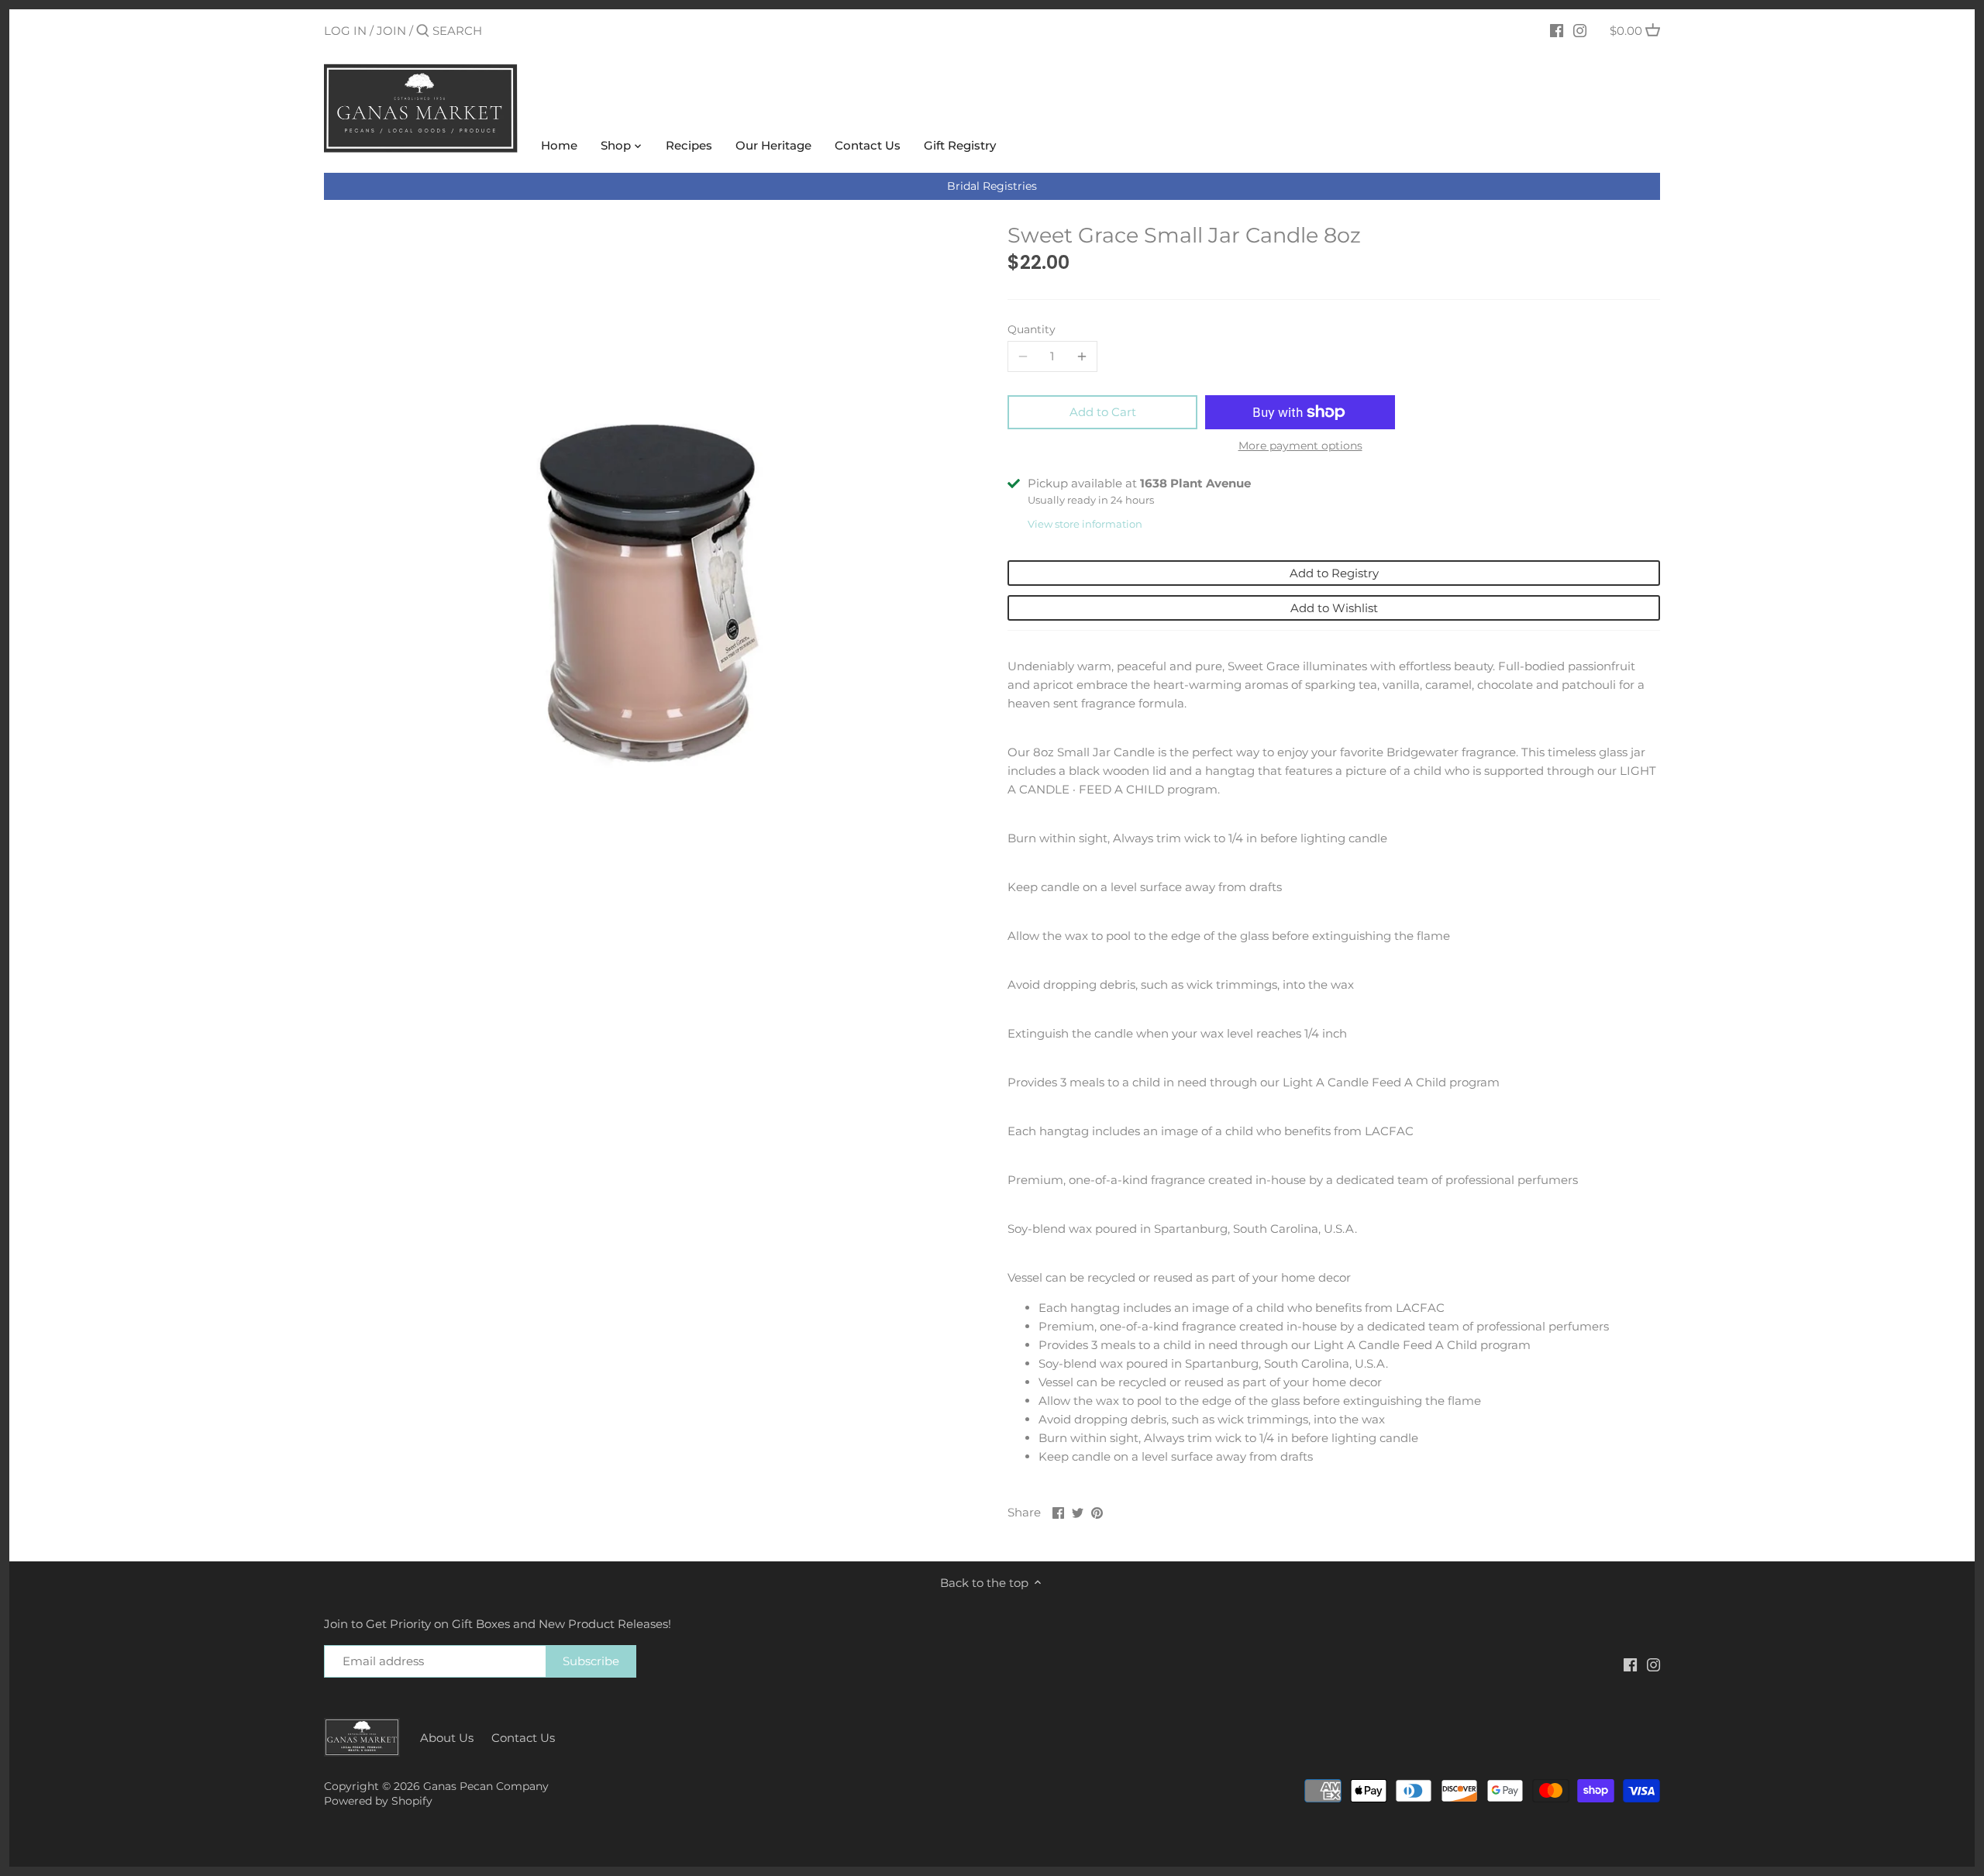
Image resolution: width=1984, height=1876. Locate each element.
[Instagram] (1580, 30)
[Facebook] (1557, 30)
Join (391, 31)
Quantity (1032, 329)
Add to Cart (1103, 412)
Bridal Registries (992, 186)
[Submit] (423, 31)
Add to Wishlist (1334, 608)
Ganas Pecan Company (486, 1786)
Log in (345, 31)
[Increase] (1082, 356)
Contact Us (523, 1738)
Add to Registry (1334, 573)
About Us (447, 1738)
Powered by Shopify (378, 1801)
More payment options (1300, 446)
